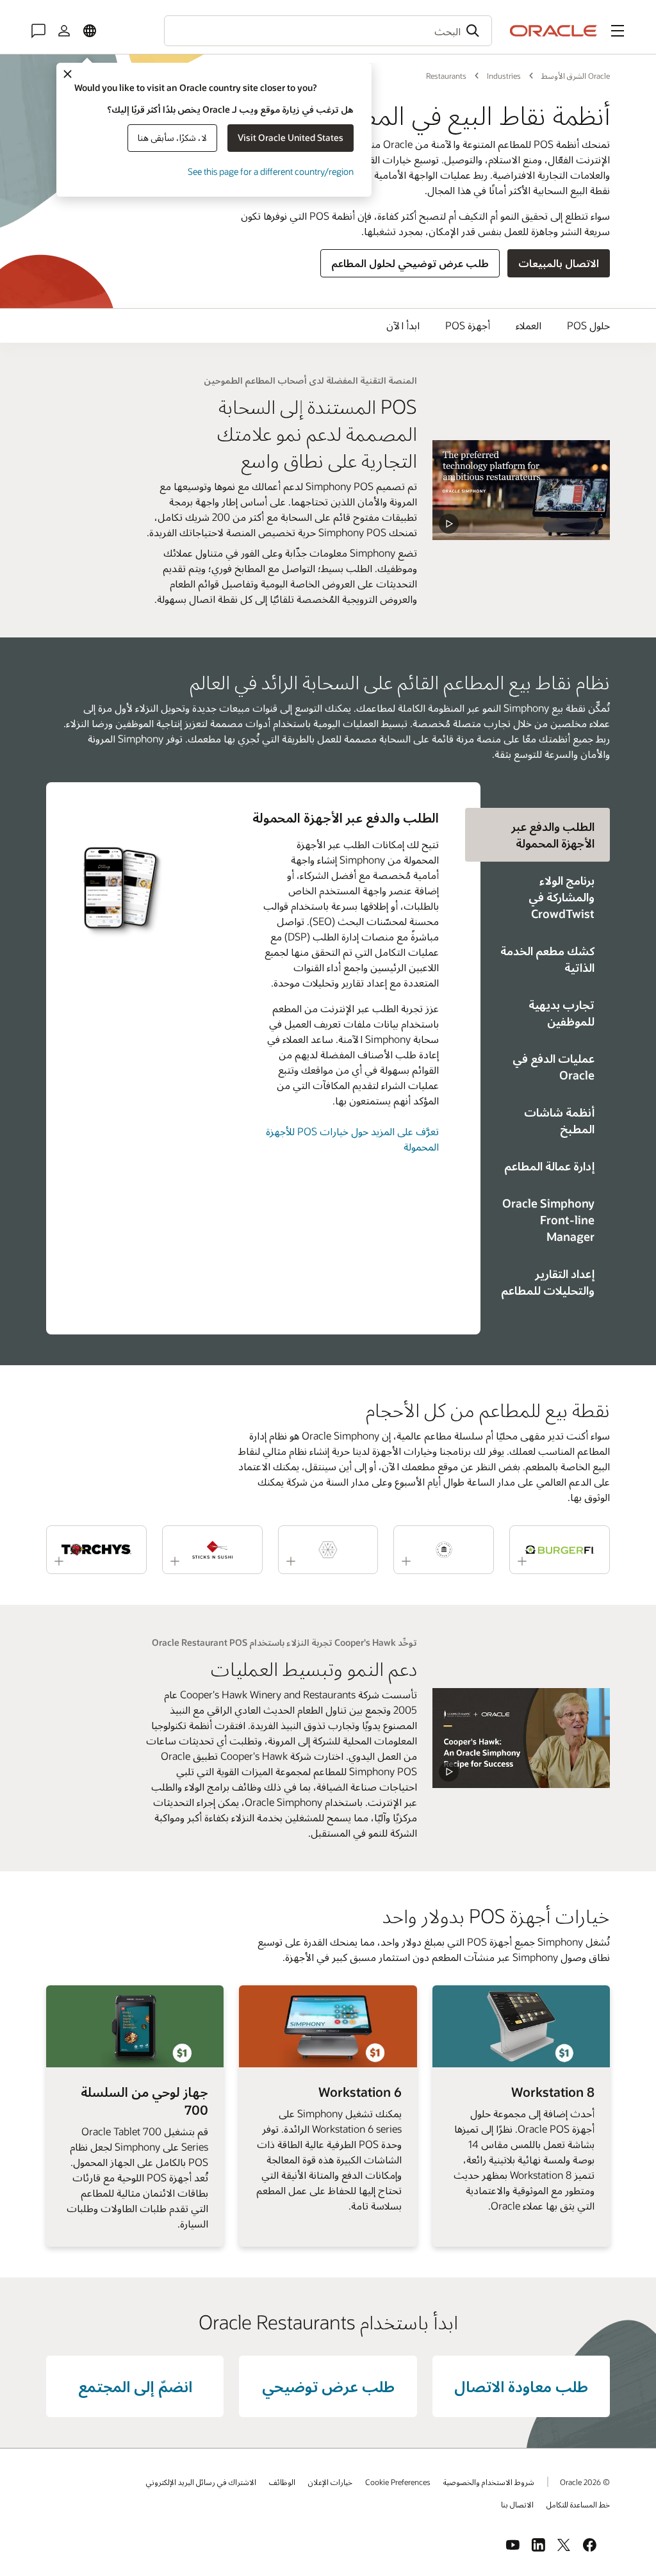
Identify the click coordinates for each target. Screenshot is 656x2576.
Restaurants (446, 76)
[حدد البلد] (90, 31)
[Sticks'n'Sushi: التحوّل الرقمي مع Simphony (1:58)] (212, 1550)
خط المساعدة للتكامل (578, 2504)
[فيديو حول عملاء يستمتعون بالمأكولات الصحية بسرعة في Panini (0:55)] (328, 1550)
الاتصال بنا (517, 2504)
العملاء (529, 325)
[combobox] (328, 31)
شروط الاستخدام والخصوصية (489, 2482)
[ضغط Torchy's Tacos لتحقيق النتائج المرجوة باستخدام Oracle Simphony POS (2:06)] (96, 1550)
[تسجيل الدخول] (64, 31)
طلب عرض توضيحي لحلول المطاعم (410, 263)
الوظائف (282, 2482)
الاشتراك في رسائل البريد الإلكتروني (201, 2482)
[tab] (545, 897)
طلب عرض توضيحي (328, 2386)
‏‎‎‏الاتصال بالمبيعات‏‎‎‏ (559, 263)
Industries (504, 76)
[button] (618, 31)
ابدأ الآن (403, 325)
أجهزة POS (468, 325)
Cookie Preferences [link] (398, 2482)
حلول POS (588, 325)
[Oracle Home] (553, 31)
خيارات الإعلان (330, 2482)
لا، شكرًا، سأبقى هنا (172, 137)
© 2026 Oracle (585, 2482)
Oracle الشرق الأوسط (576, 76)
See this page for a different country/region (271, 171)
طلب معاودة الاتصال (521, 2386)
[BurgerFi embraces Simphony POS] (521, 1738)
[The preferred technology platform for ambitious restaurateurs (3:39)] (521, 490)
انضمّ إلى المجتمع (135, 2386)
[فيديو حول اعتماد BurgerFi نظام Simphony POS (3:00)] (560, 1550)
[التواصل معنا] (38, 31)
